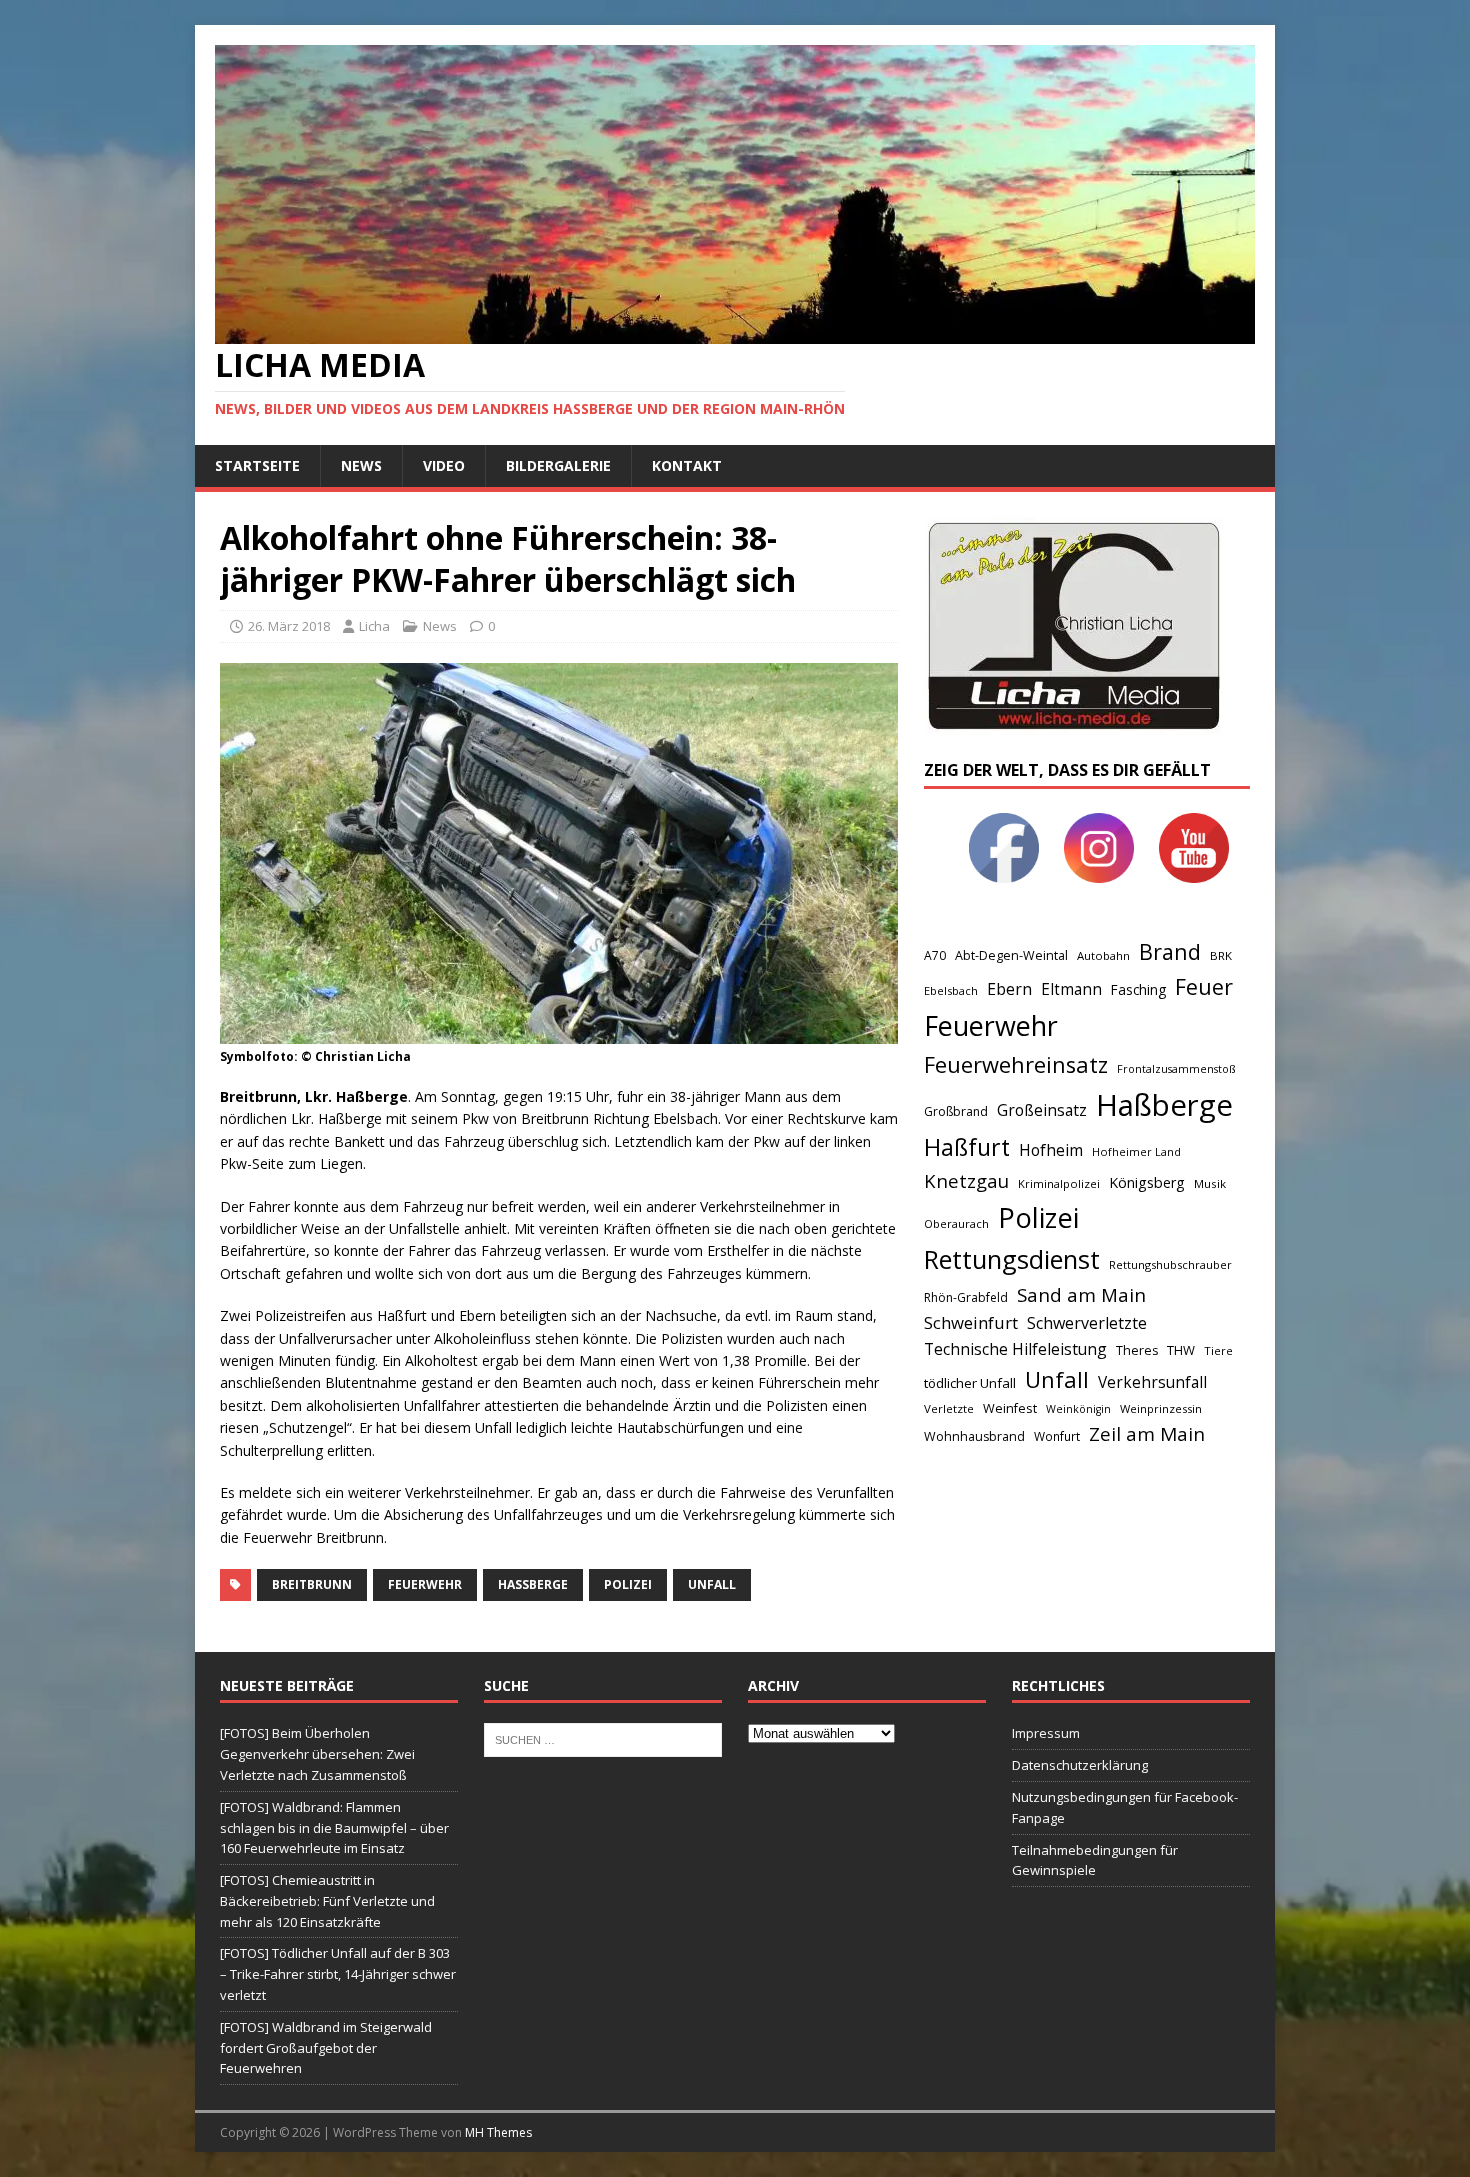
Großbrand (956, 1111)
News (361, 465)
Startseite (257, 465)
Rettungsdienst (1012, 1259)
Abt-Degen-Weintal (1011, 955)
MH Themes (498, 2132)
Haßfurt (967, 1147)
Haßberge (533, 1584)
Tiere (1218, 1350)
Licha (374, 626)
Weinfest (1010, 1408)
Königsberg (1147, 1182)
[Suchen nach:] (603, 1739)
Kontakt (687, 465)
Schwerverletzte (1087, 1323)
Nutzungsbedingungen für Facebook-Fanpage (1125, 1807)
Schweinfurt (971, 1322)
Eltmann (1071, 989)
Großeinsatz (1042, 1110)
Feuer (1204, 986)
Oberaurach (956, 1223)
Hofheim (1051, 1150)
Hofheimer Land (1136, 1151)
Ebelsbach (951, 990)
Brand (1170, 951)
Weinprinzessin (1161, 1408)
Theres (1137, 1350)
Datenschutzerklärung (1080, 1765)
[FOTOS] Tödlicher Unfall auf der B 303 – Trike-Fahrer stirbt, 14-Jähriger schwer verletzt (338, 1974)
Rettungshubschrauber (1170, 1264)
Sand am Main (1081, 1294)
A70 (935, 955)
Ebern (1009, 989)
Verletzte (949, 1408)
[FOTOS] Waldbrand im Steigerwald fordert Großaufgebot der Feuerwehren (326, 2048)
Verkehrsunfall (1152, 1382)
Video (444, 465)
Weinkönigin (1078, 1409)
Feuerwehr (425, 1584)
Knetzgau (966, 1180)
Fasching (1138, 989)
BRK (1221, 955)
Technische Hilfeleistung (1015, 1349)
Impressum (1046, 1733)
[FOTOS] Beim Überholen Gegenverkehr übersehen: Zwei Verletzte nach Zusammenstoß (317, 1754)
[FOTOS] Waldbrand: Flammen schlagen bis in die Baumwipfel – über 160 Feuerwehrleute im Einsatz (334, 1828)
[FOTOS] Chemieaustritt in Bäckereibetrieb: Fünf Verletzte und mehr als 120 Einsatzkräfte (327, 1901)
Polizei (628, 1584)
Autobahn (1103, 955)
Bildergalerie (558, 465)
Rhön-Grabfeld (966, 1297)
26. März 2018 (289, 626)
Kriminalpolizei (1059, 1183)
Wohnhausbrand (974, 1436)
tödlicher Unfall (970, 1383)
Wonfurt (1057, 1436)
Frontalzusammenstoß (1176, 1068)
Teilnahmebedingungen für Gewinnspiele (1095, 1860)
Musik (1210, 1183)
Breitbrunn (312, 1584)
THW (1181, 1350)
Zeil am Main (1147, 1434)
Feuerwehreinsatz (1016, 1064)
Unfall (712, 1584)
